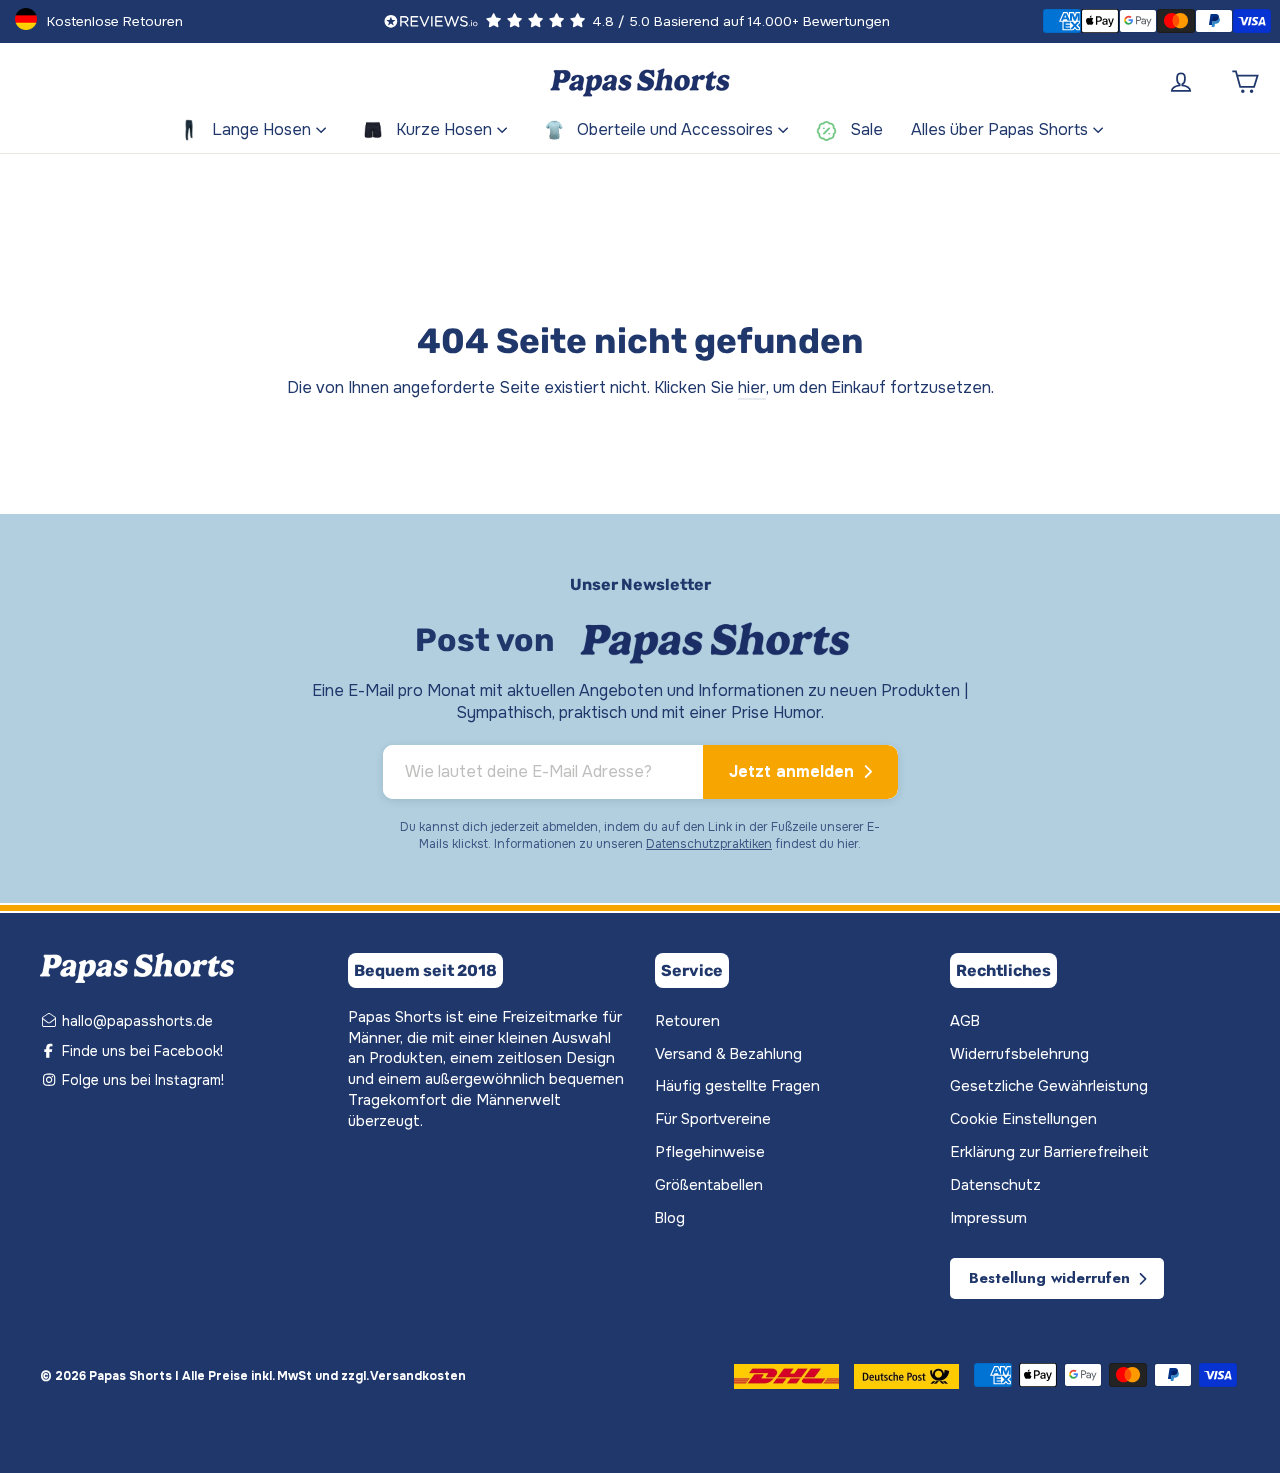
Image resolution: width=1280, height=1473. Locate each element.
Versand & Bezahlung (728, 1054)
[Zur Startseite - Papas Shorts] (640, 82)
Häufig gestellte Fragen (737, 1086)
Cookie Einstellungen (1023, 1119)
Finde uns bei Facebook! (140, 1051)
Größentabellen (709, 1185)
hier (752, 387)
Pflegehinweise (710, 1152)
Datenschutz (995, 1185)
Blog (670, 1218)
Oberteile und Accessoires (675, 129)
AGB (965, 1021)
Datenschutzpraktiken (709, 844)
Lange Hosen (261, 129)
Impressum (988, 1218)
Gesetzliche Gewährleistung (1049, 1086)
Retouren (687, 1021)
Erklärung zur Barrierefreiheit (1049, 1152)
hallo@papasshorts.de (135, 1021)
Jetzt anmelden (794, 771)
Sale (866, 129)
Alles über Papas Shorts (999, 129)
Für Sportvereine (713, 1119)
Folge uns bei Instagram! (141, 1080)
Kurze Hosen (444, 129)
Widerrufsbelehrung (1019, 1054)
